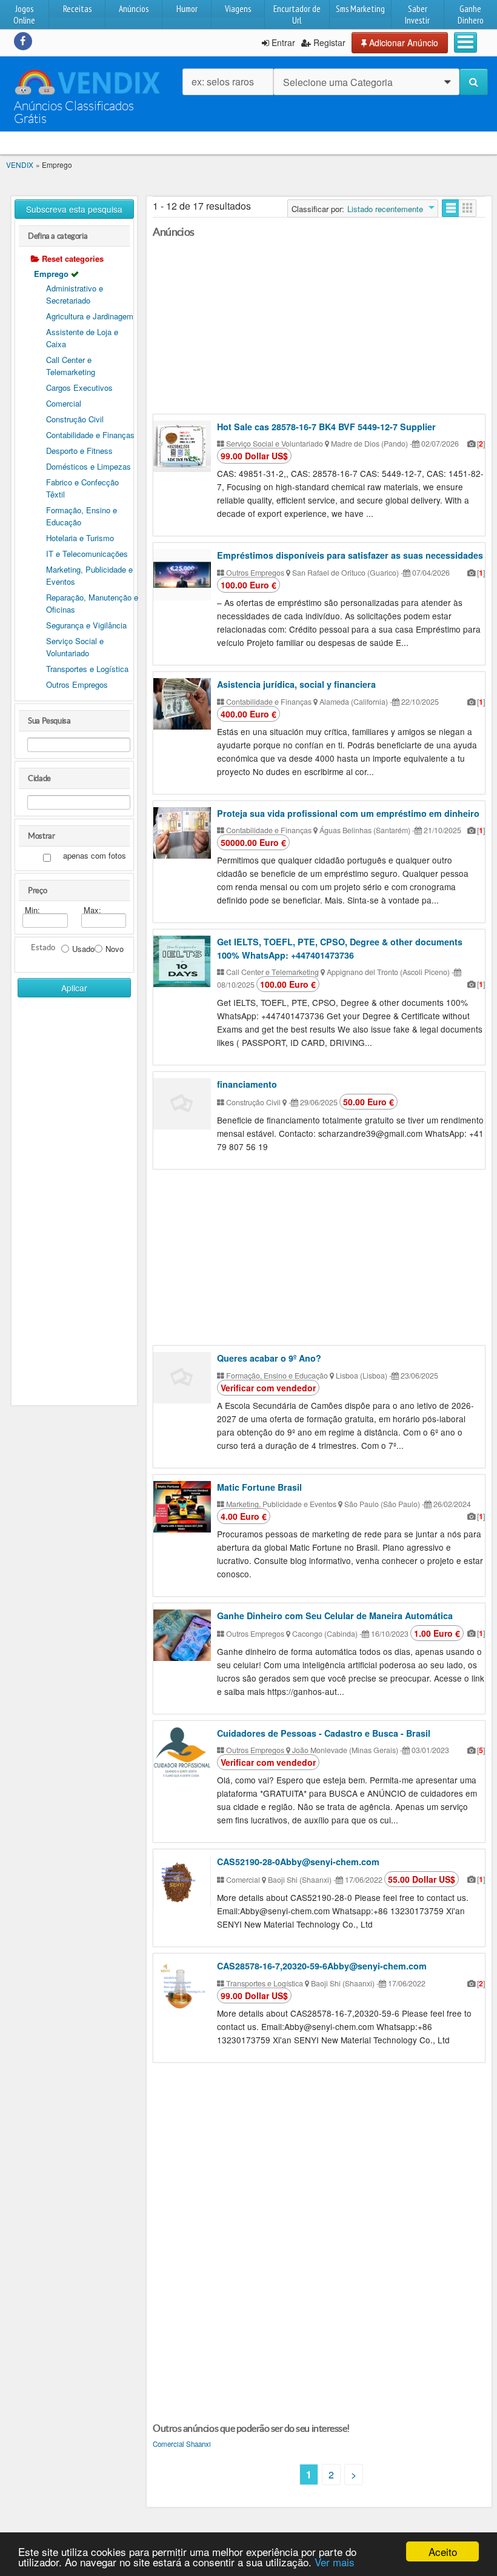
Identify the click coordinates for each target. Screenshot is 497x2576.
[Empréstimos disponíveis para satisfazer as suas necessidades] (182, 575)
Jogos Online (24, 15)
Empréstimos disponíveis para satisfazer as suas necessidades (350, 555)
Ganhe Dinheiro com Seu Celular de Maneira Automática (335, 1616)
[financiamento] (182, 1104)
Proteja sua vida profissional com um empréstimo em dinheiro (348, 813)
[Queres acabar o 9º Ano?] (182, 1378)
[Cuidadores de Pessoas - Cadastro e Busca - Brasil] (182, 1753)
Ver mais (335, 2562)
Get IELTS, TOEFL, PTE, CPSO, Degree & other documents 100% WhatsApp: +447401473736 (340, 948)
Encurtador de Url (297, 15)
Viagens (238, 9)
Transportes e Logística (87, 669)
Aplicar (74, 988)
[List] (451, 208)
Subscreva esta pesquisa (74, 209)
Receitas (77, 9)
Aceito (443, 2551)
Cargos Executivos (79, 388)
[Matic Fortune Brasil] (182, 1507)
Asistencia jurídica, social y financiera (296, 684)
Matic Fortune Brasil (259, 1487)
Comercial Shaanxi (182, 2444)
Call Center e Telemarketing (71, 366)
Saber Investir (417, 15)
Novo (115, 949)
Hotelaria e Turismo (80, 538)
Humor (187, 9)
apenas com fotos (95, 856)
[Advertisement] (74, 1191)
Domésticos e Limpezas (88, 466)
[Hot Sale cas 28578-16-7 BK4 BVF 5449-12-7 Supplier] (182, 446)
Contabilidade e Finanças (90, 435)
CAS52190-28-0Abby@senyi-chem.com (298, 1862)
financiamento (247, 1084)
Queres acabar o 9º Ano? (269, 1358)
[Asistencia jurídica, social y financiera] (182, 704)
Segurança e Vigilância (86, 625)
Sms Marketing (360, 9)
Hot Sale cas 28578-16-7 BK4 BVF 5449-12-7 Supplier (326, 427)
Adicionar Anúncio (402, 42)
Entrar (282, 42)
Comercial (64, 403)
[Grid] (468, 208)
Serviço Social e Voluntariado (75, 647)
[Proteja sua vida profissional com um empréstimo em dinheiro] (182, 833)
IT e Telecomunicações (87, 554)
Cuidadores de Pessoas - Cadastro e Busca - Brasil (324, 1733)
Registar (328, 42)
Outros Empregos (77, 684)
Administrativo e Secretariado (75, 294)
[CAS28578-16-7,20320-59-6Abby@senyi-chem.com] (182, 1985)
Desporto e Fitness (79, 451)
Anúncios (134, 9)
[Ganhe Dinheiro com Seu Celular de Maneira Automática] (182, 1635)
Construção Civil (75, 419)
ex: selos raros (223, 82)
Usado (83, 949)
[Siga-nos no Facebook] (23, 41)
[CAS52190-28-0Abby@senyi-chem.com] (182, 1881)
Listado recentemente (385, 209)
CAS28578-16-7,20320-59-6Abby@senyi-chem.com (322, 1966)
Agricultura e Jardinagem (90, 316)
